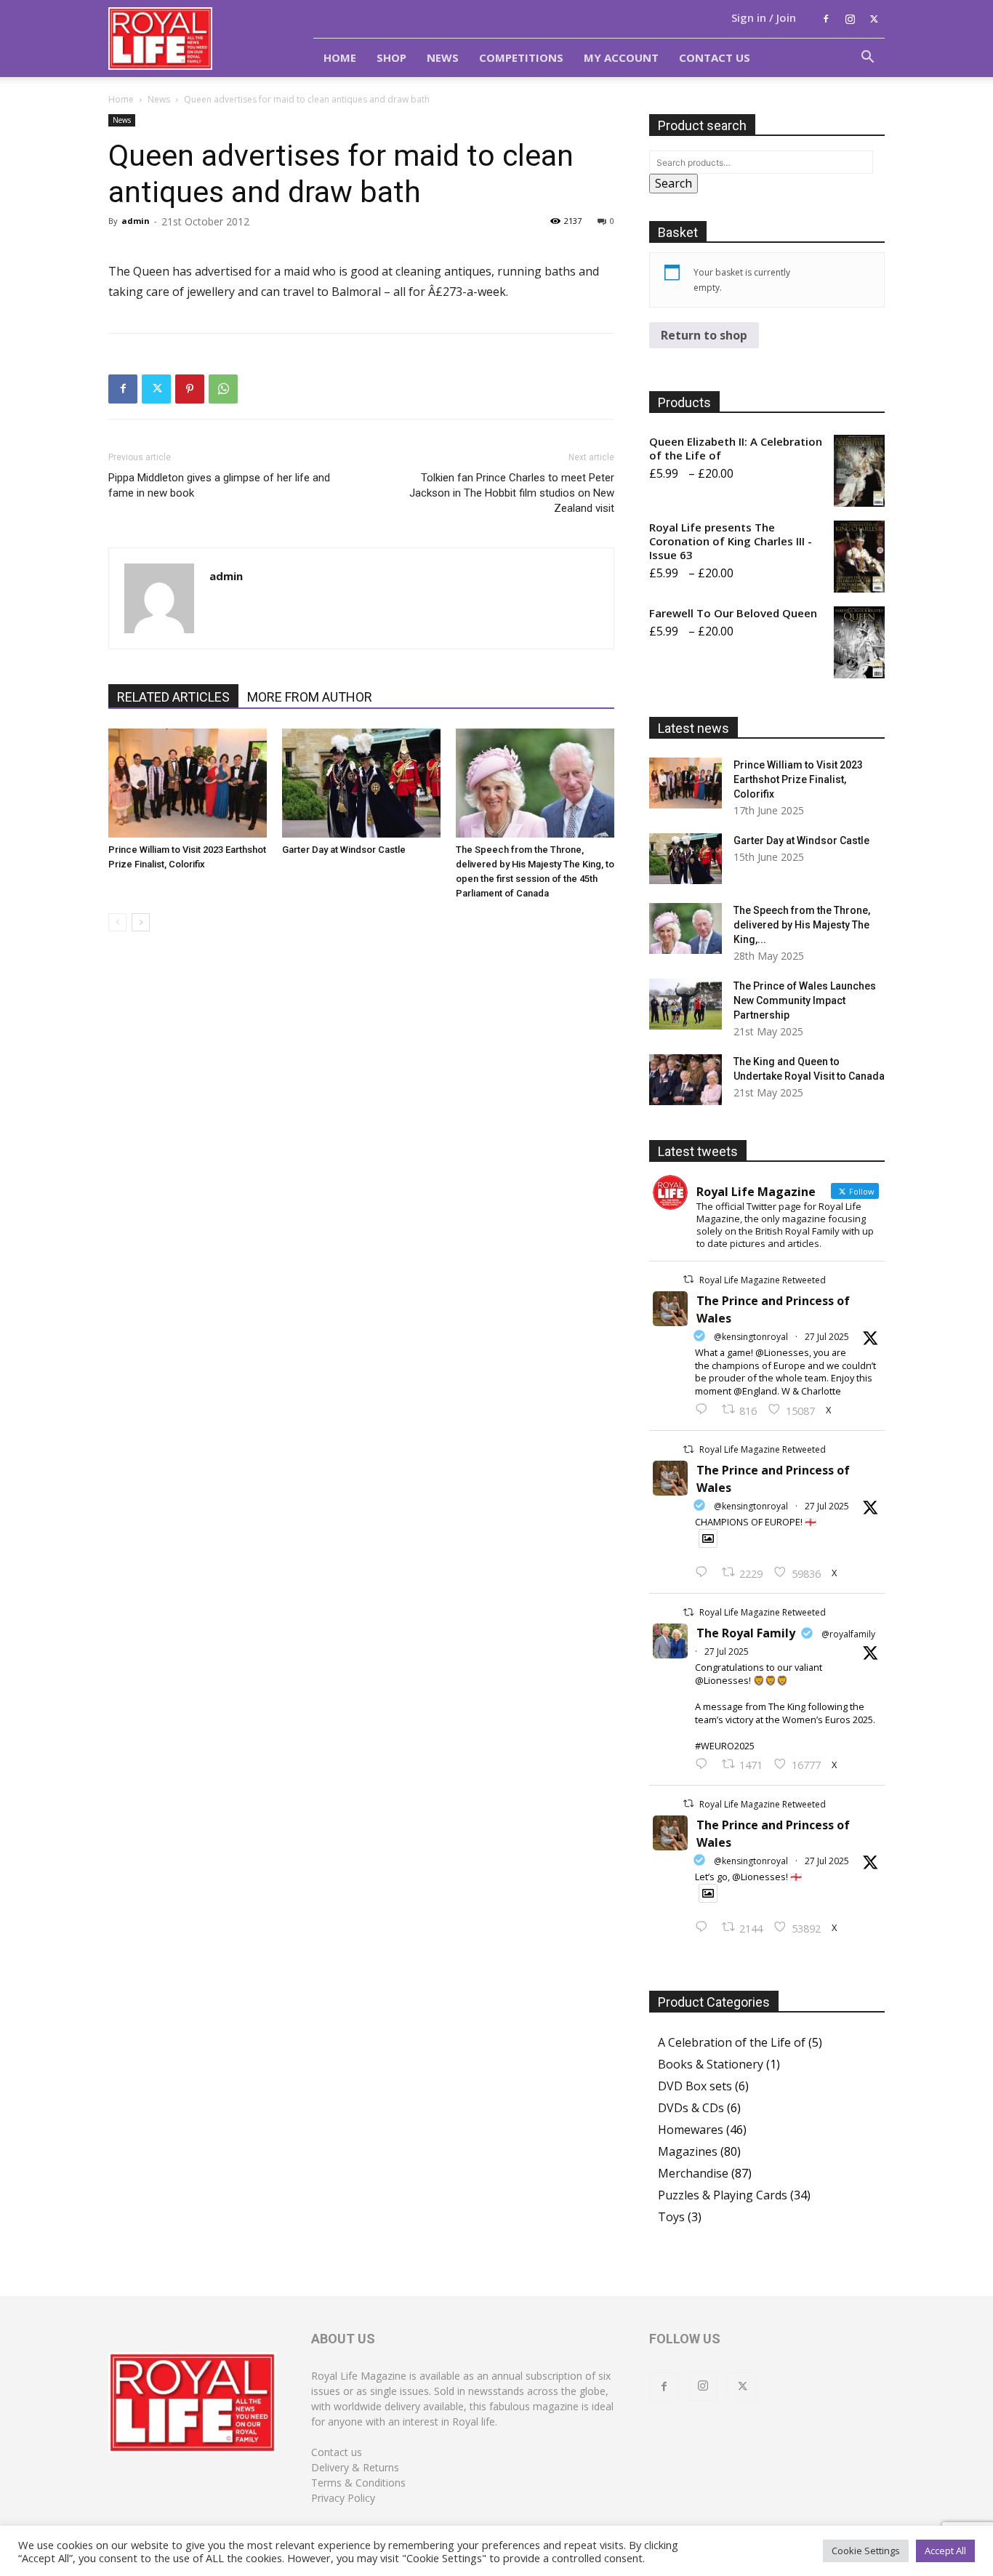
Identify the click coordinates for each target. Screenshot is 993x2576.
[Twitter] (874, 19)
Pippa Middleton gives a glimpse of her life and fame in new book (219, 485)
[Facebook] (826, 19)
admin (136, 221)
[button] (867, 58)
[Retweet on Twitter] (688, 1279)
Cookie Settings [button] (866, 2551)
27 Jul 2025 (827, 1337)
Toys (671, 2217)
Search (674, 183)
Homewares (691, 2130)
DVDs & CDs (691, 2108)
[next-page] (141, 922)
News (443, 57)
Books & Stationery (711, 2064)
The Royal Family (746, 1633)
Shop (391, 57)
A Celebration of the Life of (732, 2042)
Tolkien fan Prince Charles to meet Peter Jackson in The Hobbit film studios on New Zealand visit (512, 493)
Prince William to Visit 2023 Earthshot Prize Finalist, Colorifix (798, 779)
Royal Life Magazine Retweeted (763, 1280)
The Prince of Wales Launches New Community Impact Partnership (805, 1000)
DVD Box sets (695, 2086)
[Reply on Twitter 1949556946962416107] (705, 1410)
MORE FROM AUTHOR (310, 697)
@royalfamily (848, 1634)
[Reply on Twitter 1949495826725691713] (705, 1927)
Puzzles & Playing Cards (723, 2195)
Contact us (337, 2452)
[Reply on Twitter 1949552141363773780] (705, 1573)
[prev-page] (117, 922)
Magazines (688, 2151)
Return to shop (704, 335)
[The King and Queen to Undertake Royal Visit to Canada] (686, 1080)
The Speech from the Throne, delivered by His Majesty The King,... (802, 925)
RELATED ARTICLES (173, 697)
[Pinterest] (190, 389)
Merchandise (693, 2173)
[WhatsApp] (223, 389)
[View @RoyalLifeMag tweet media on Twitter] (708, 1538)
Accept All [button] (945, 2551)
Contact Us (715, 57)
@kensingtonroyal (751, 1337)
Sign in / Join (764, 17)
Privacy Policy (343, 2498)
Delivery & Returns (355, 2467)
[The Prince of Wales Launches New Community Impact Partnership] (686, 1004)
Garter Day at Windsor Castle (344, 850)
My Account (621, 57)
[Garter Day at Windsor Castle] (361, 783)
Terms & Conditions (358, 2483)
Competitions (521, 57)
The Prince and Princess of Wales (773, 1309)
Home (340, 57)
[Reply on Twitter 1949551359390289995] (705, 1765)
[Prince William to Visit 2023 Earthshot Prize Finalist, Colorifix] (188, 783)
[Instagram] (850, 19)
